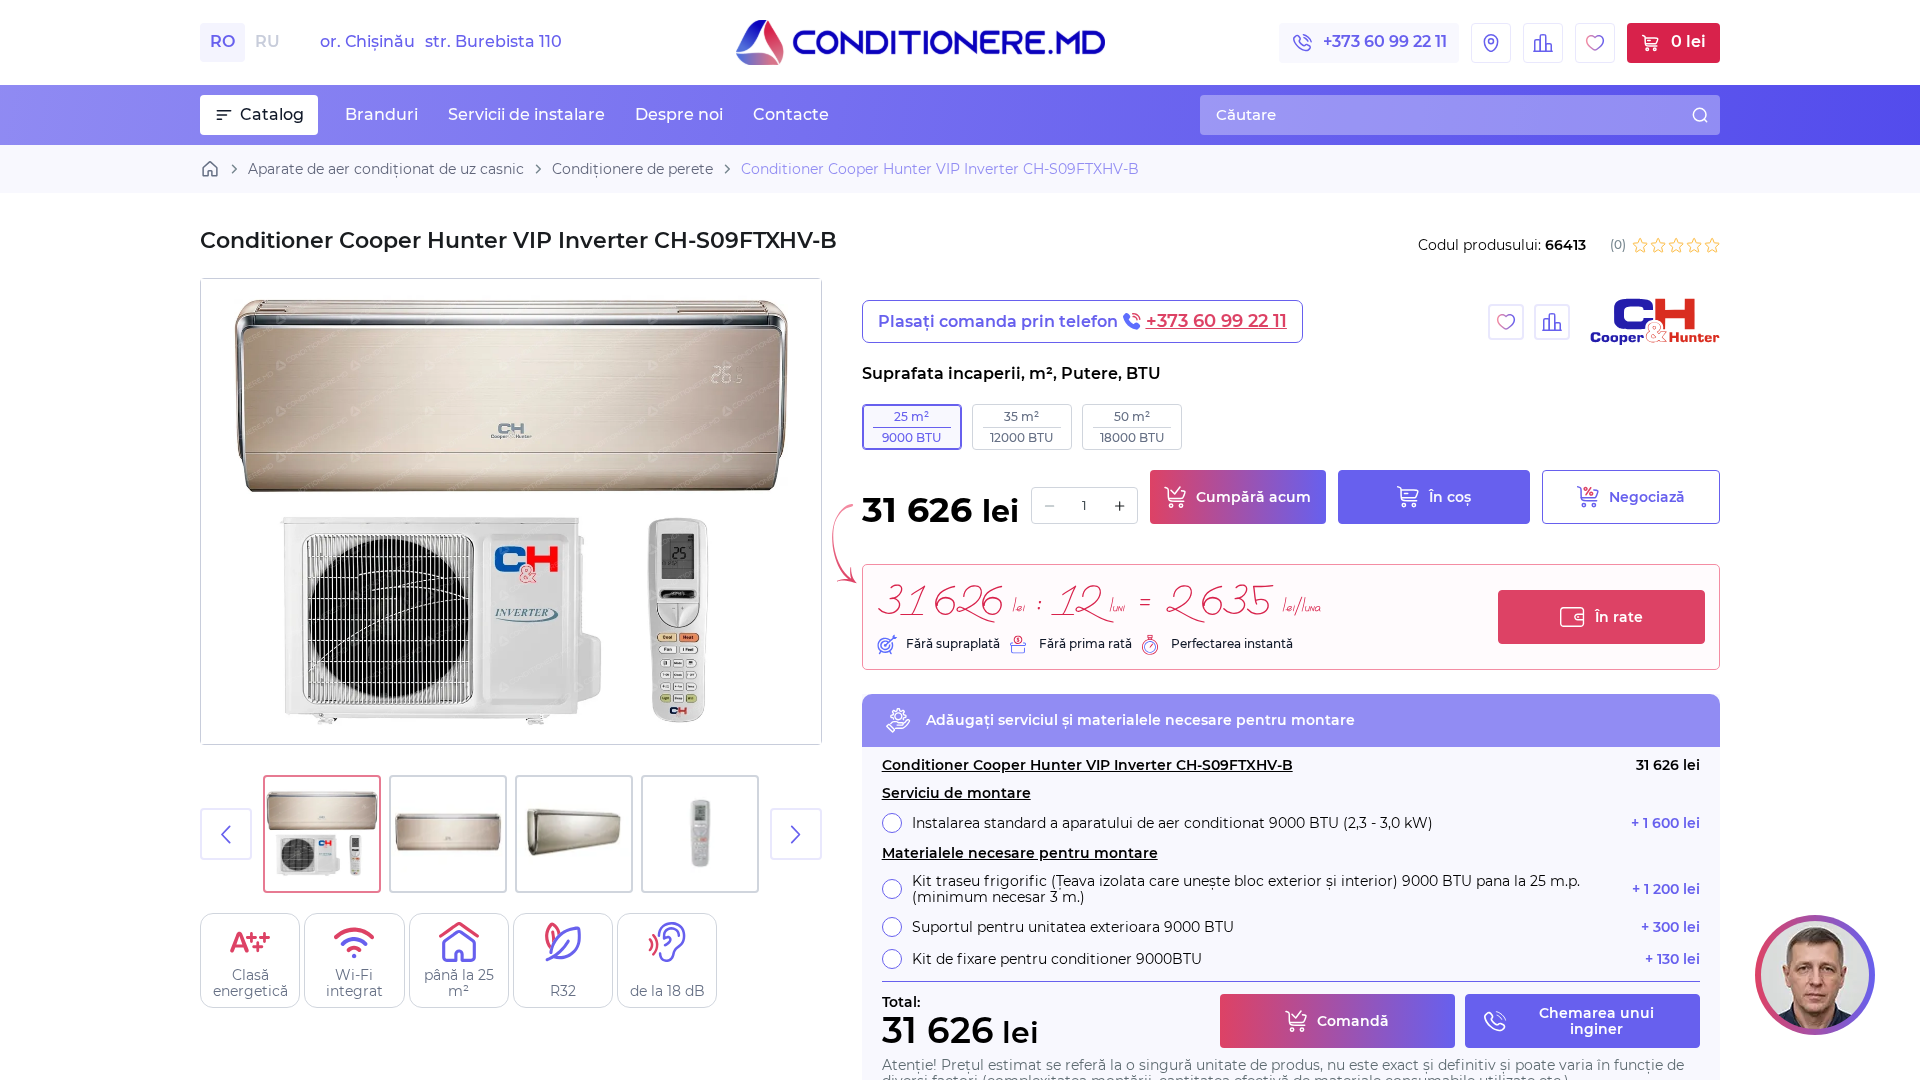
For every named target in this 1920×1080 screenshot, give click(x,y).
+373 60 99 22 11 (1385, 41)
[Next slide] (796, 834)
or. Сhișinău (441, 42)
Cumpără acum (1253, 497)
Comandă (1353, 1021)
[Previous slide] (226, 834)
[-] (1049, 505)
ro (222, 41)
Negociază (1647, 497)
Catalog (272, 114)
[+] (1119, 505)
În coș (1450, 497)
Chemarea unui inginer (1596, 1021)
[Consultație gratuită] (1815, 975)
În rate (1619, 617)
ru (267, 41)
